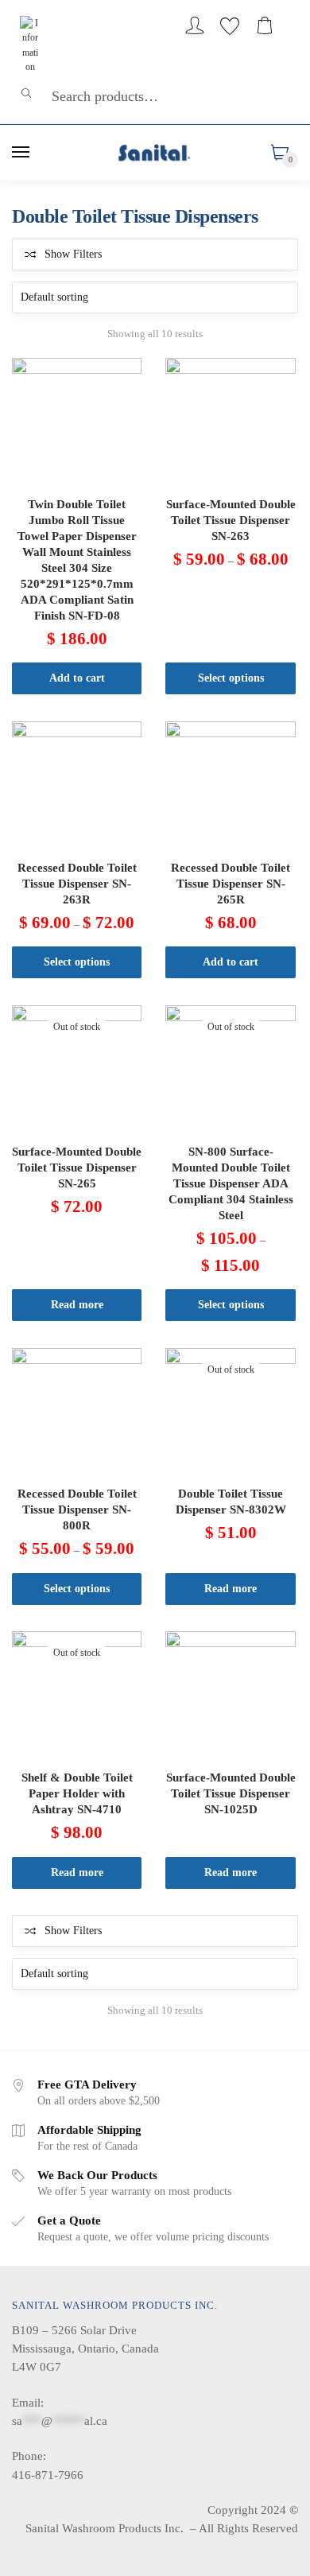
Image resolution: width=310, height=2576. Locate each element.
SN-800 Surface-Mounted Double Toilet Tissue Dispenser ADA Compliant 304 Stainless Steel (231, 1183)
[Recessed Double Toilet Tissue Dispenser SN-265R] (230, 786)
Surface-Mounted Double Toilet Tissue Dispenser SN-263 (231, 520)
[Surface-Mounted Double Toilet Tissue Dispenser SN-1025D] (230, 1696)
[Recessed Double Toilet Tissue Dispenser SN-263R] (77, 786)
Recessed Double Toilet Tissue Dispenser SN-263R (77, 884)
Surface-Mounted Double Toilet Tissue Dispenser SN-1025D (231, 1793)
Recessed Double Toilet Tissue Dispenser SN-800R (77, 1509)
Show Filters (73, 254)
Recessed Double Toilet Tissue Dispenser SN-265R (231, 884)
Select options (231, 678)
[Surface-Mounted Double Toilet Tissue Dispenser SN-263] (230, 423)
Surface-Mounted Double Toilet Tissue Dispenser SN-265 (77, 1168)
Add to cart (77, 678)
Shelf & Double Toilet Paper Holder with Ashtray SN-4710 (77, 1793)
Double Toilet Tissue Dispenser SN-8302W (231, 1502)
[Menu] (21, 153)
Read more (77, 1305)
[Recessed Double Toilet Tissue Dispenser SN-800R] (77, 1413)
